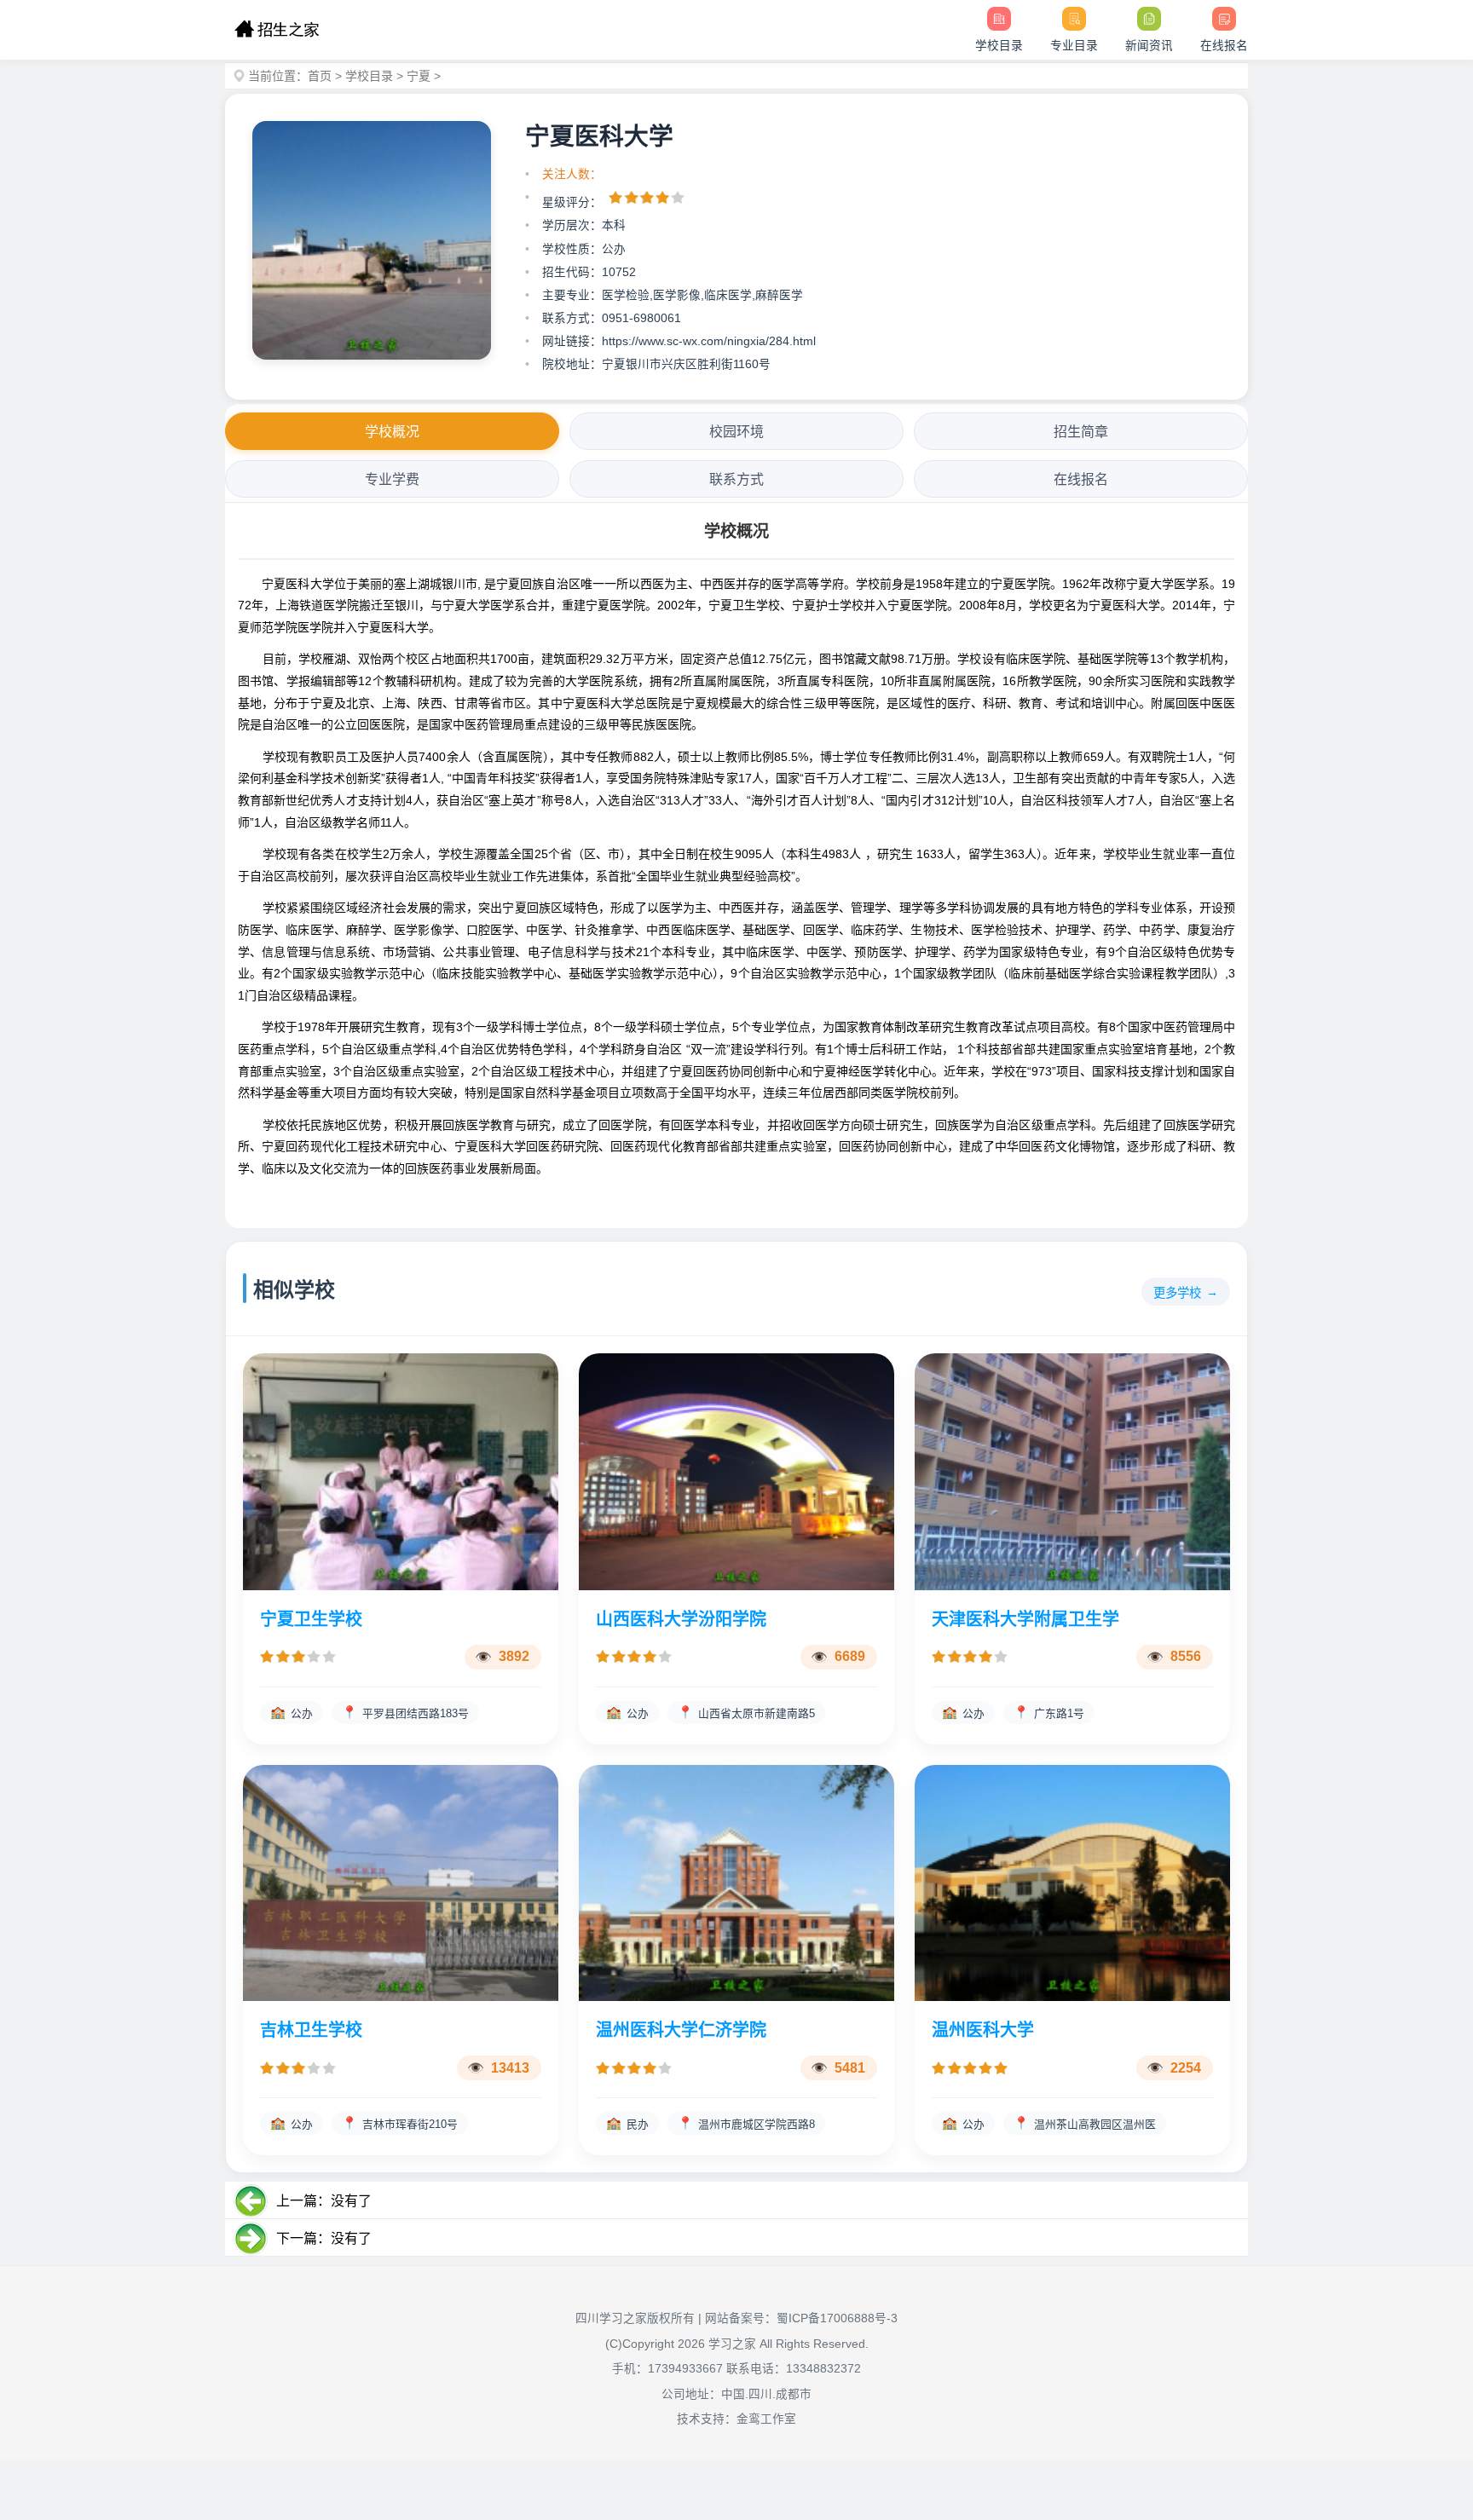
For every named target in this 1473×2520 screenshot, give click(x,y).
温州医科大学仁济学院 (681, 2030)
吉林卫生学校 (311, 2030)
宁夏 (419, 76)
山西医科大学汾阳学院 (681, 1619)
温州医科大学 (983, 2030)
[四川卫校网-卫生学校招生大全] (277, 30)
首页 (320, 76)
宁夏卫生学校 (311, 1619)
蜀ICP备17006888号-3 (837, 2318)
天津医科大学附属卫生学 (1025, 1619)
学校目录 (369, 76)
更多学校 (1177, 1293)
